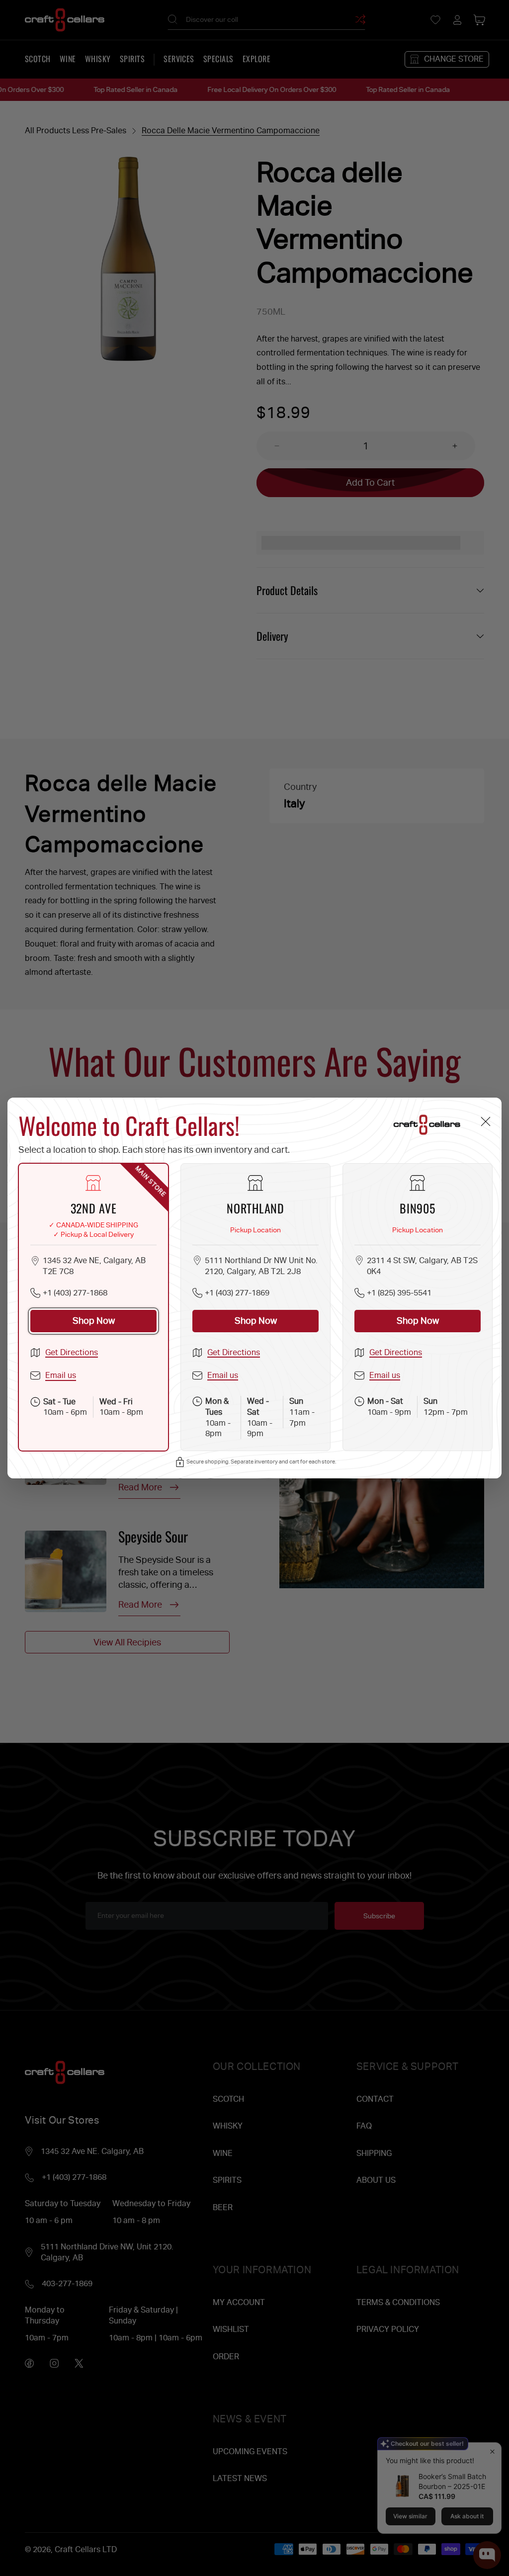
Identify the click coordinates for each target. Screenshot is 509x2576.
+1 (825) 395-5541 (399, 1293)
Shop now (94, 1321)
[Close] (485, 1121)
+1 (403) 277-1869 (237, 1293)
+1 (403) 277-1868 (75, 1293)
